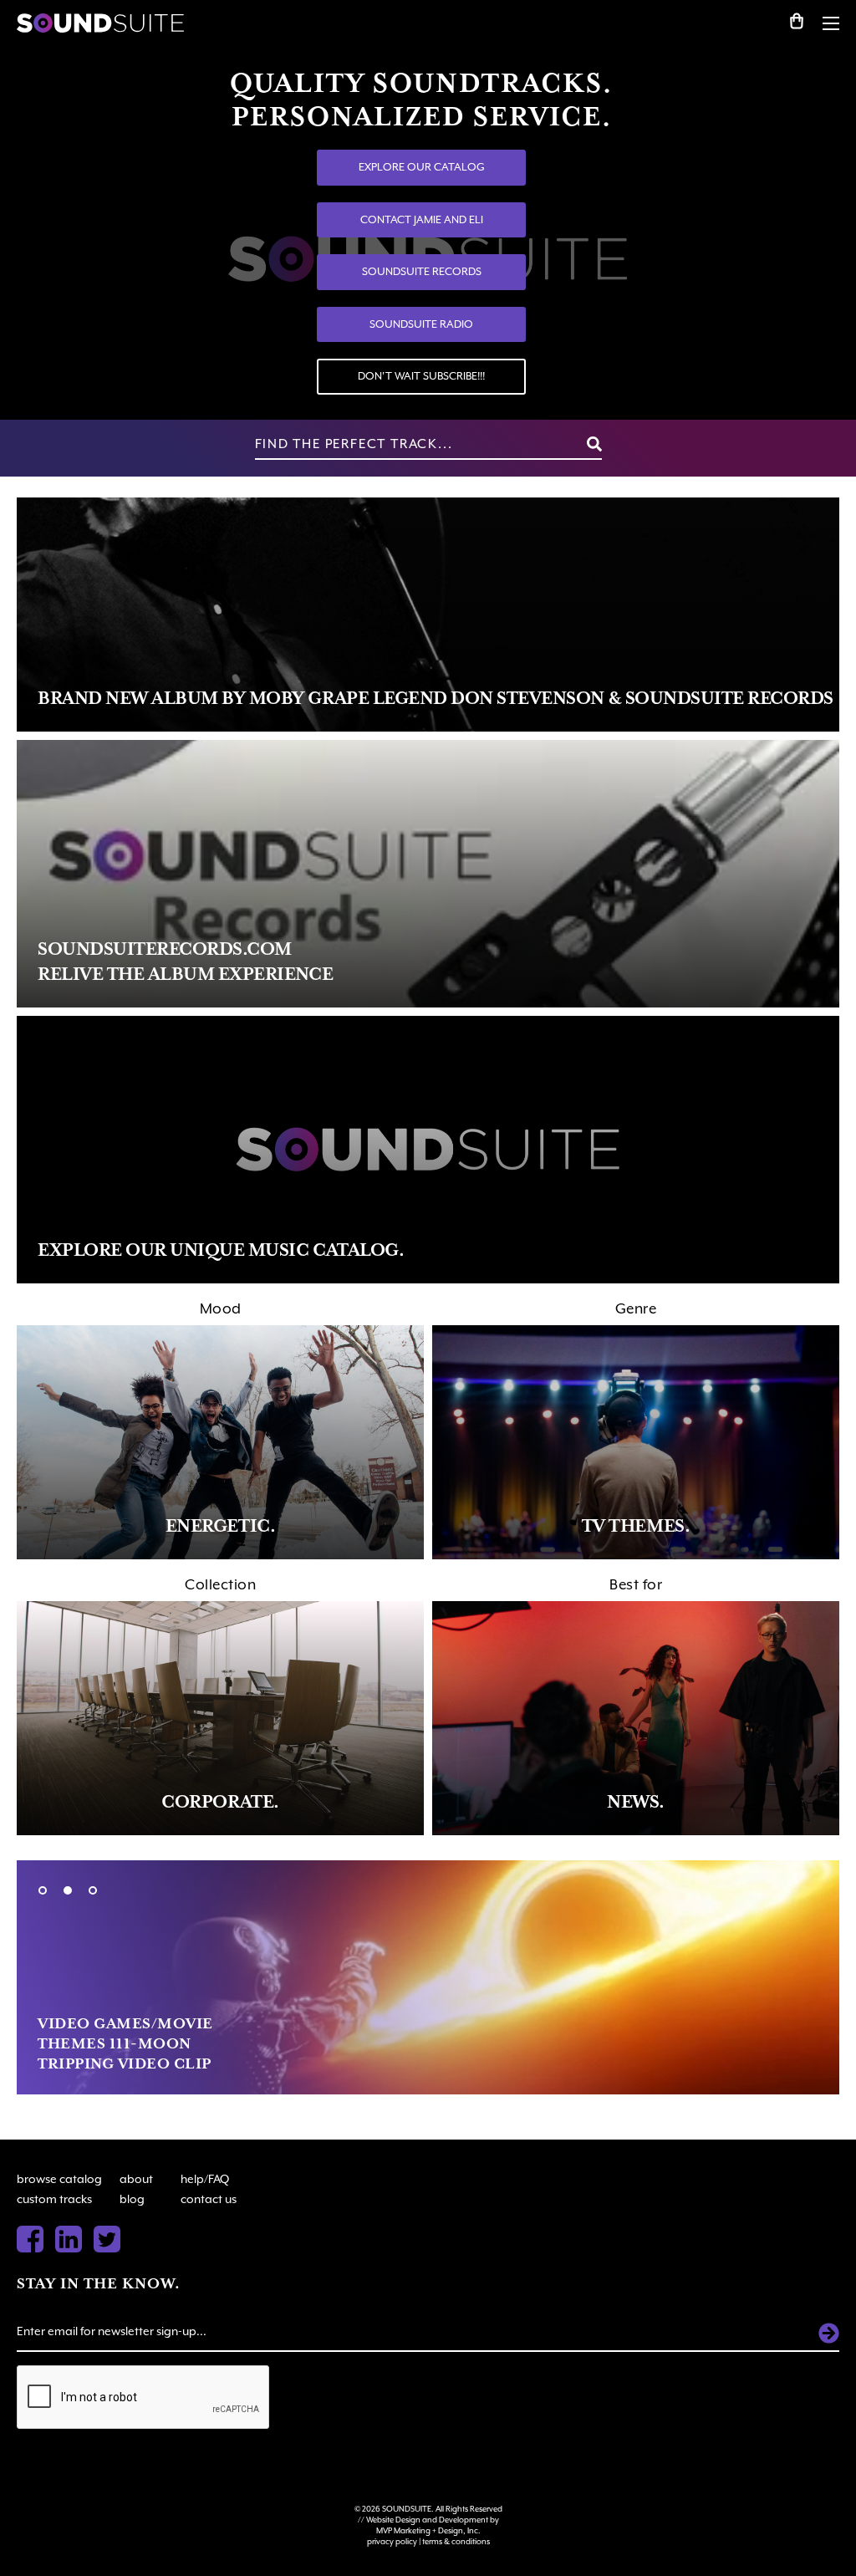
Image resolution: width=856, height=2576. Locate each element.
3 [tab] (93, 1890)
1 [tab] (43, 1890)
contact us (209, 2199)
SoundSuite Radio (421, 324)
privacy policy (392, 2541)
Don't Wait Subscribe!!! (421, 376)
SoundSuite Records (422, 271)
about (136, 2179)
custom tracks (54, 2199)
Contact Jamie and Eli (422, 219)
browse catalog (59, 2179)
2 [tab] (68, 1890)
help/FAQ (205, 2179)
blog (132, 2199)
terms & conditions (456, 2541)
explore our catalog (422, 167)
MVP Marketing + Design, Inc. (428, 2530)
